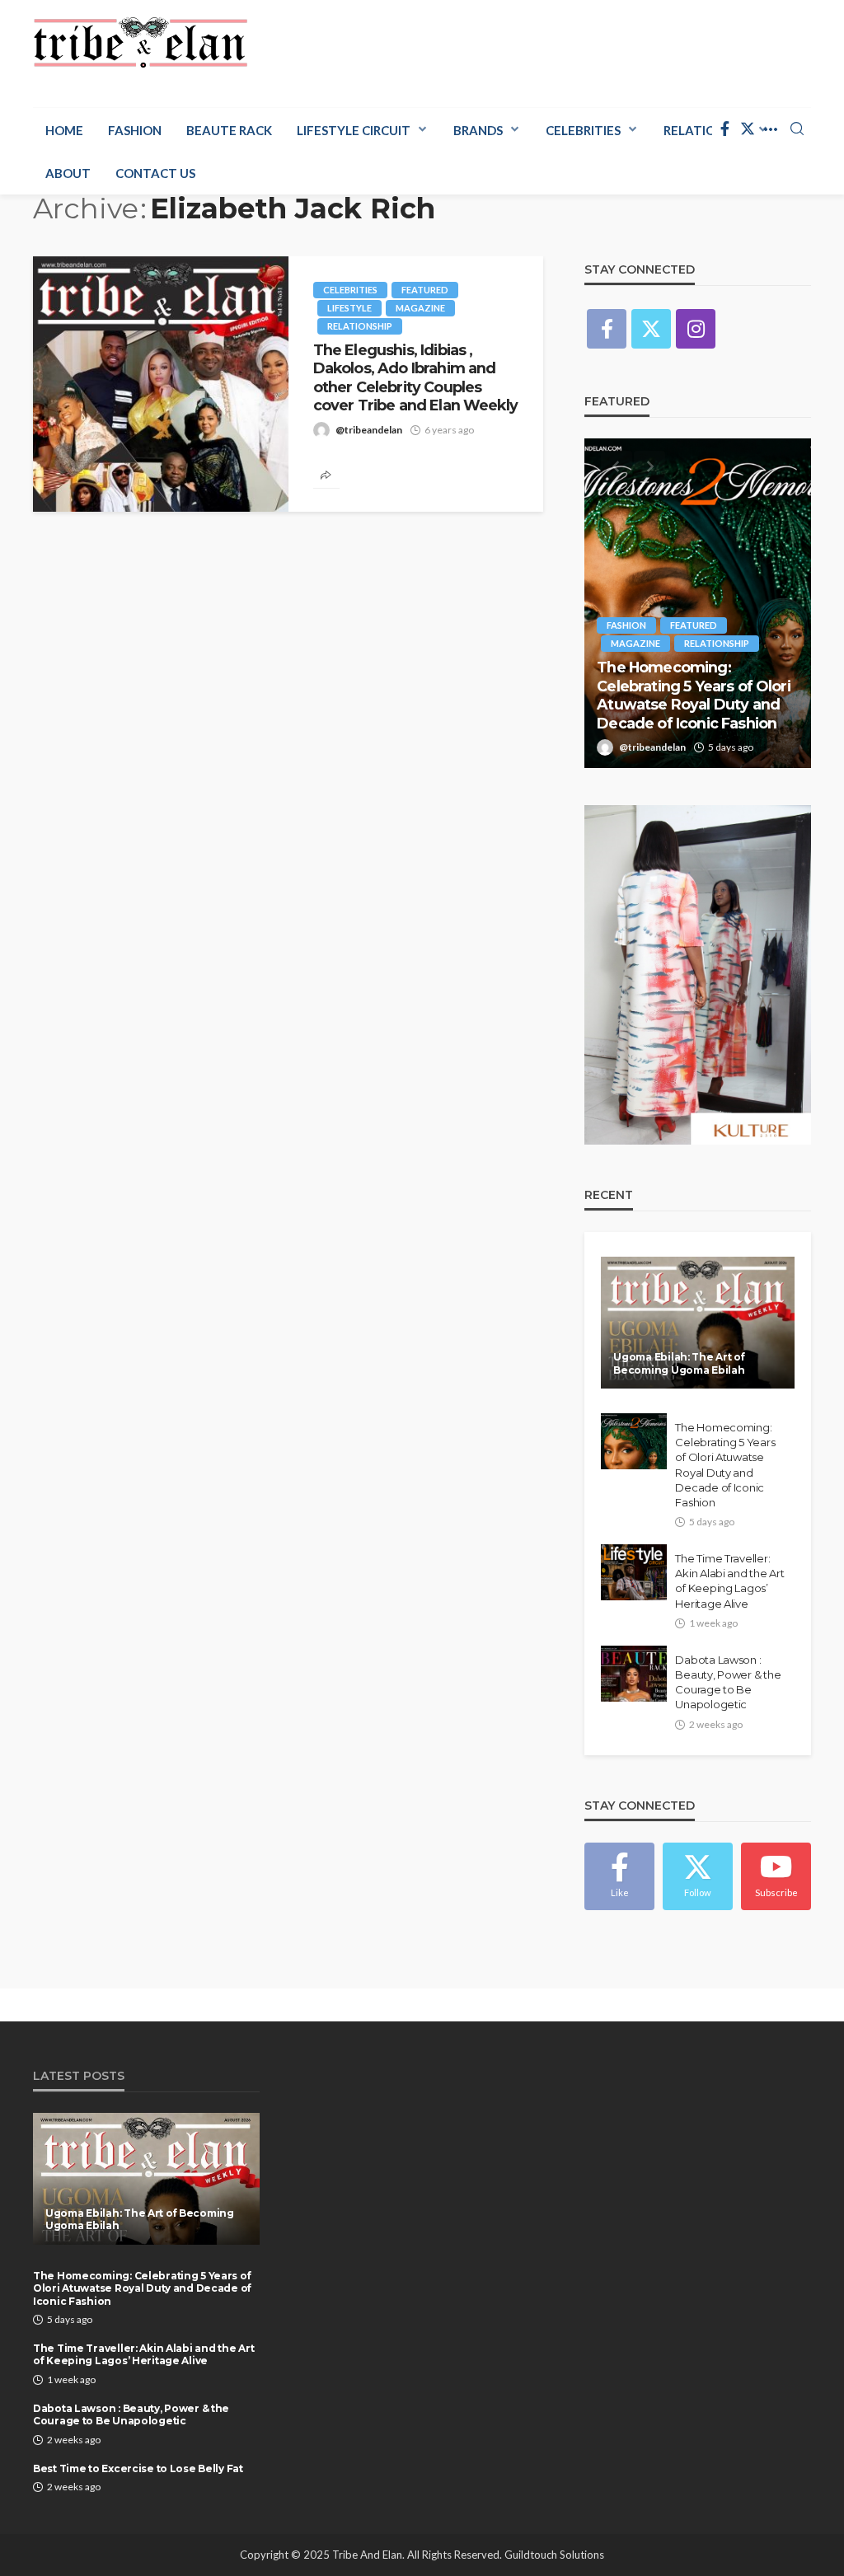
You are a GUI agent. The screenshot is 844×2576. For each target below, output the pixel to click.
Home (64, 130)
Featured (425, 290)
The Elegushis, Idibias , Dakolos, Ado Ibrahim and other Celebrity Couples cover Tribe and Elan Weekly (415, 377)
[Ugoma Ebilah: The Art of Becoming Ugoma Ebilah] (698, 1323)
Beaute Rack (229, 130)
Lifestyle (349, 308)
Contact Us (155, 173)
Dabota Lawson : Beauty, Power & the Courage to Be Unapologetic (728, 1682)
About (68, 173)
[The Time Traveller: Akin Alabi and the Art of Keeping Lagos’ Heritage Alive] (634, 1572)
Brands (478, 130)
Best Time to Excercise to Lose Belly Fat (138, 2468)
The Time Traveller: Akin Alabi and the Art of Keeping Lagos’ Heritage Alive (729, 1581)
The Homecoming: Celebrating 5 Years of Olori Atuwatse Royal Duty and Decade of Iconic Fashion (693, 695)
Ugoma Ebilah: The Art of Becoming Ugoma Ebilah (679, 1363)
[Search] (797, 129)
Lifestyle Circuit (354, 130)
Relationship (360, 326)
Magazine (420, 308)
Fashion (135, 130)
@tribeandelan (369, 430)
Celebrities (583, 130)
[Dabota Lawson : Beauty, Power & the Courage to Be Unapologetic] (634, 1674)
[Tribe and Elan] (141, 43)
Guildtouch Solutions (554, 2555)
